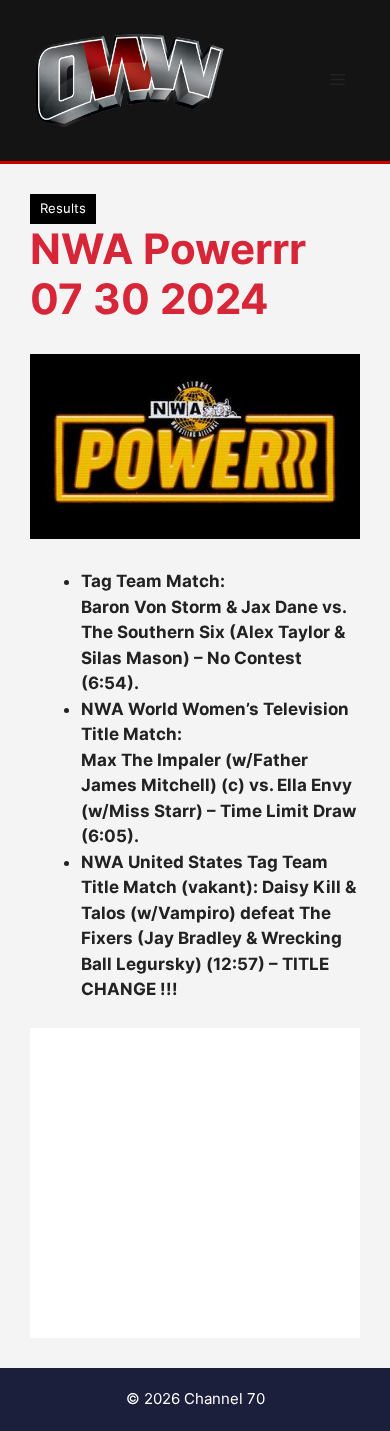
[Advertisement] (195, 1183)
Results (63, 208)
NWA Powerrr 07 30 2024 (168, 273)
